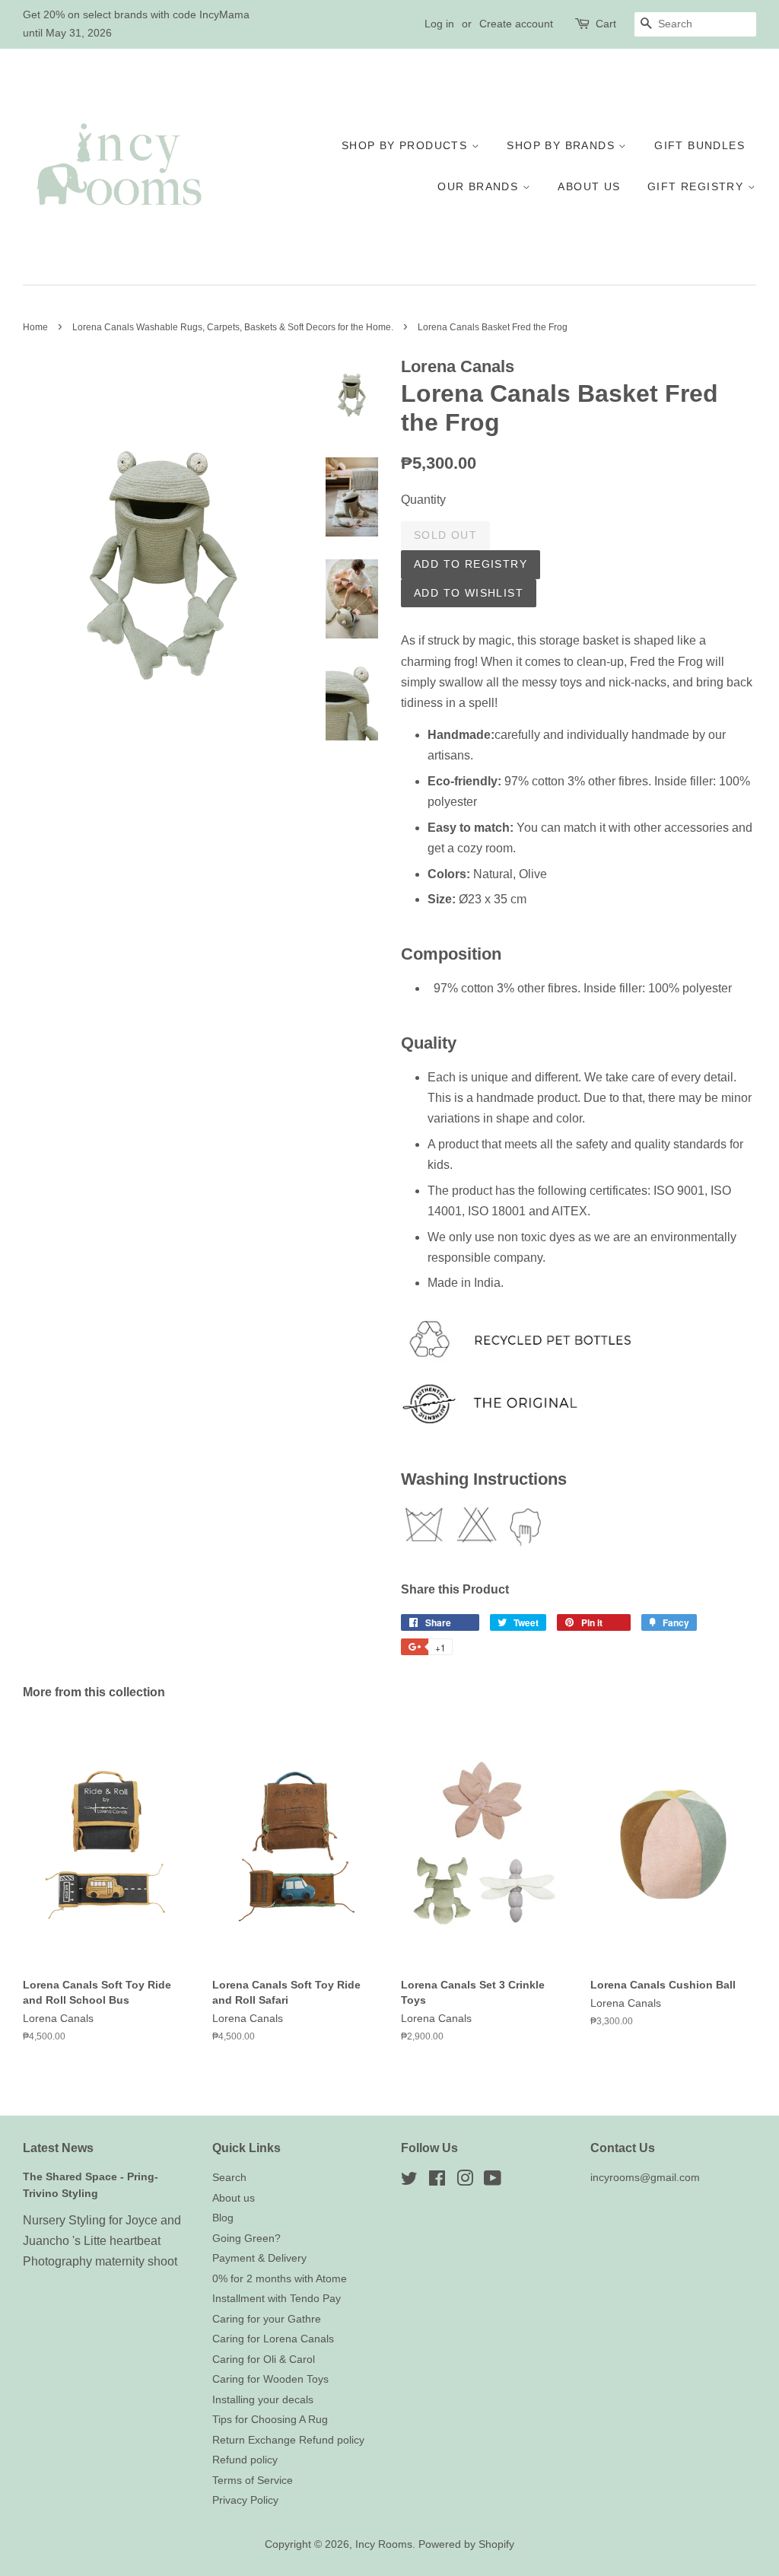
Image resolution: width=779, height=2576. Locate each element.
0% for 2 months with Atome (280, 2279)
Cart (606, 24)
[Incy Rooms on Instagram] (465, 2181)
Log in (439, 24)
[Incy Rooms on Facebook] (437, 2181)
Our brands (480, 186)
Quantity (423, 500)
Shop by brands (563, 145)
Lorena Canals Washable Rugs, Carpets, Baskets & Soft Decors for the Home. (233, 327)
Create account (516, 24)
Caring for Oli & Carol (264, 2359)
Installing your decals (263, 2400)
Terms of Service (253, 2480)
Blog (223, 2218)
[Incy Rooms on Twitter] (409, 2181)
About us (589, 186)
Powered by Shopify (466, 2544)
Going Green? (246, 2238)
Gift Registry (698, 186)
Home (35, 327)
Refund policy (245, 2460)
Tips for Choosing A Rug (270, 2420)
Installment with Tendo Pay (277, 2299)
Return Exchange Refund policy (288, 2440)
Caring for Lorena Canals (273, 2339)
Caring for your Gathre (267, 2319)
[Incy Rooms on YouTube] (493, 2181)
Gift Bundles (700, 145)
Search (229, 2178)
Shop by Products (407, 145)
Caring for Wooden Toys (270, 2379)
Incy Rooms (384, 2544)
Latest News (58, 2148)
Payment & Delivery (259, 2258)
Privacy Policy (245, 2500)
